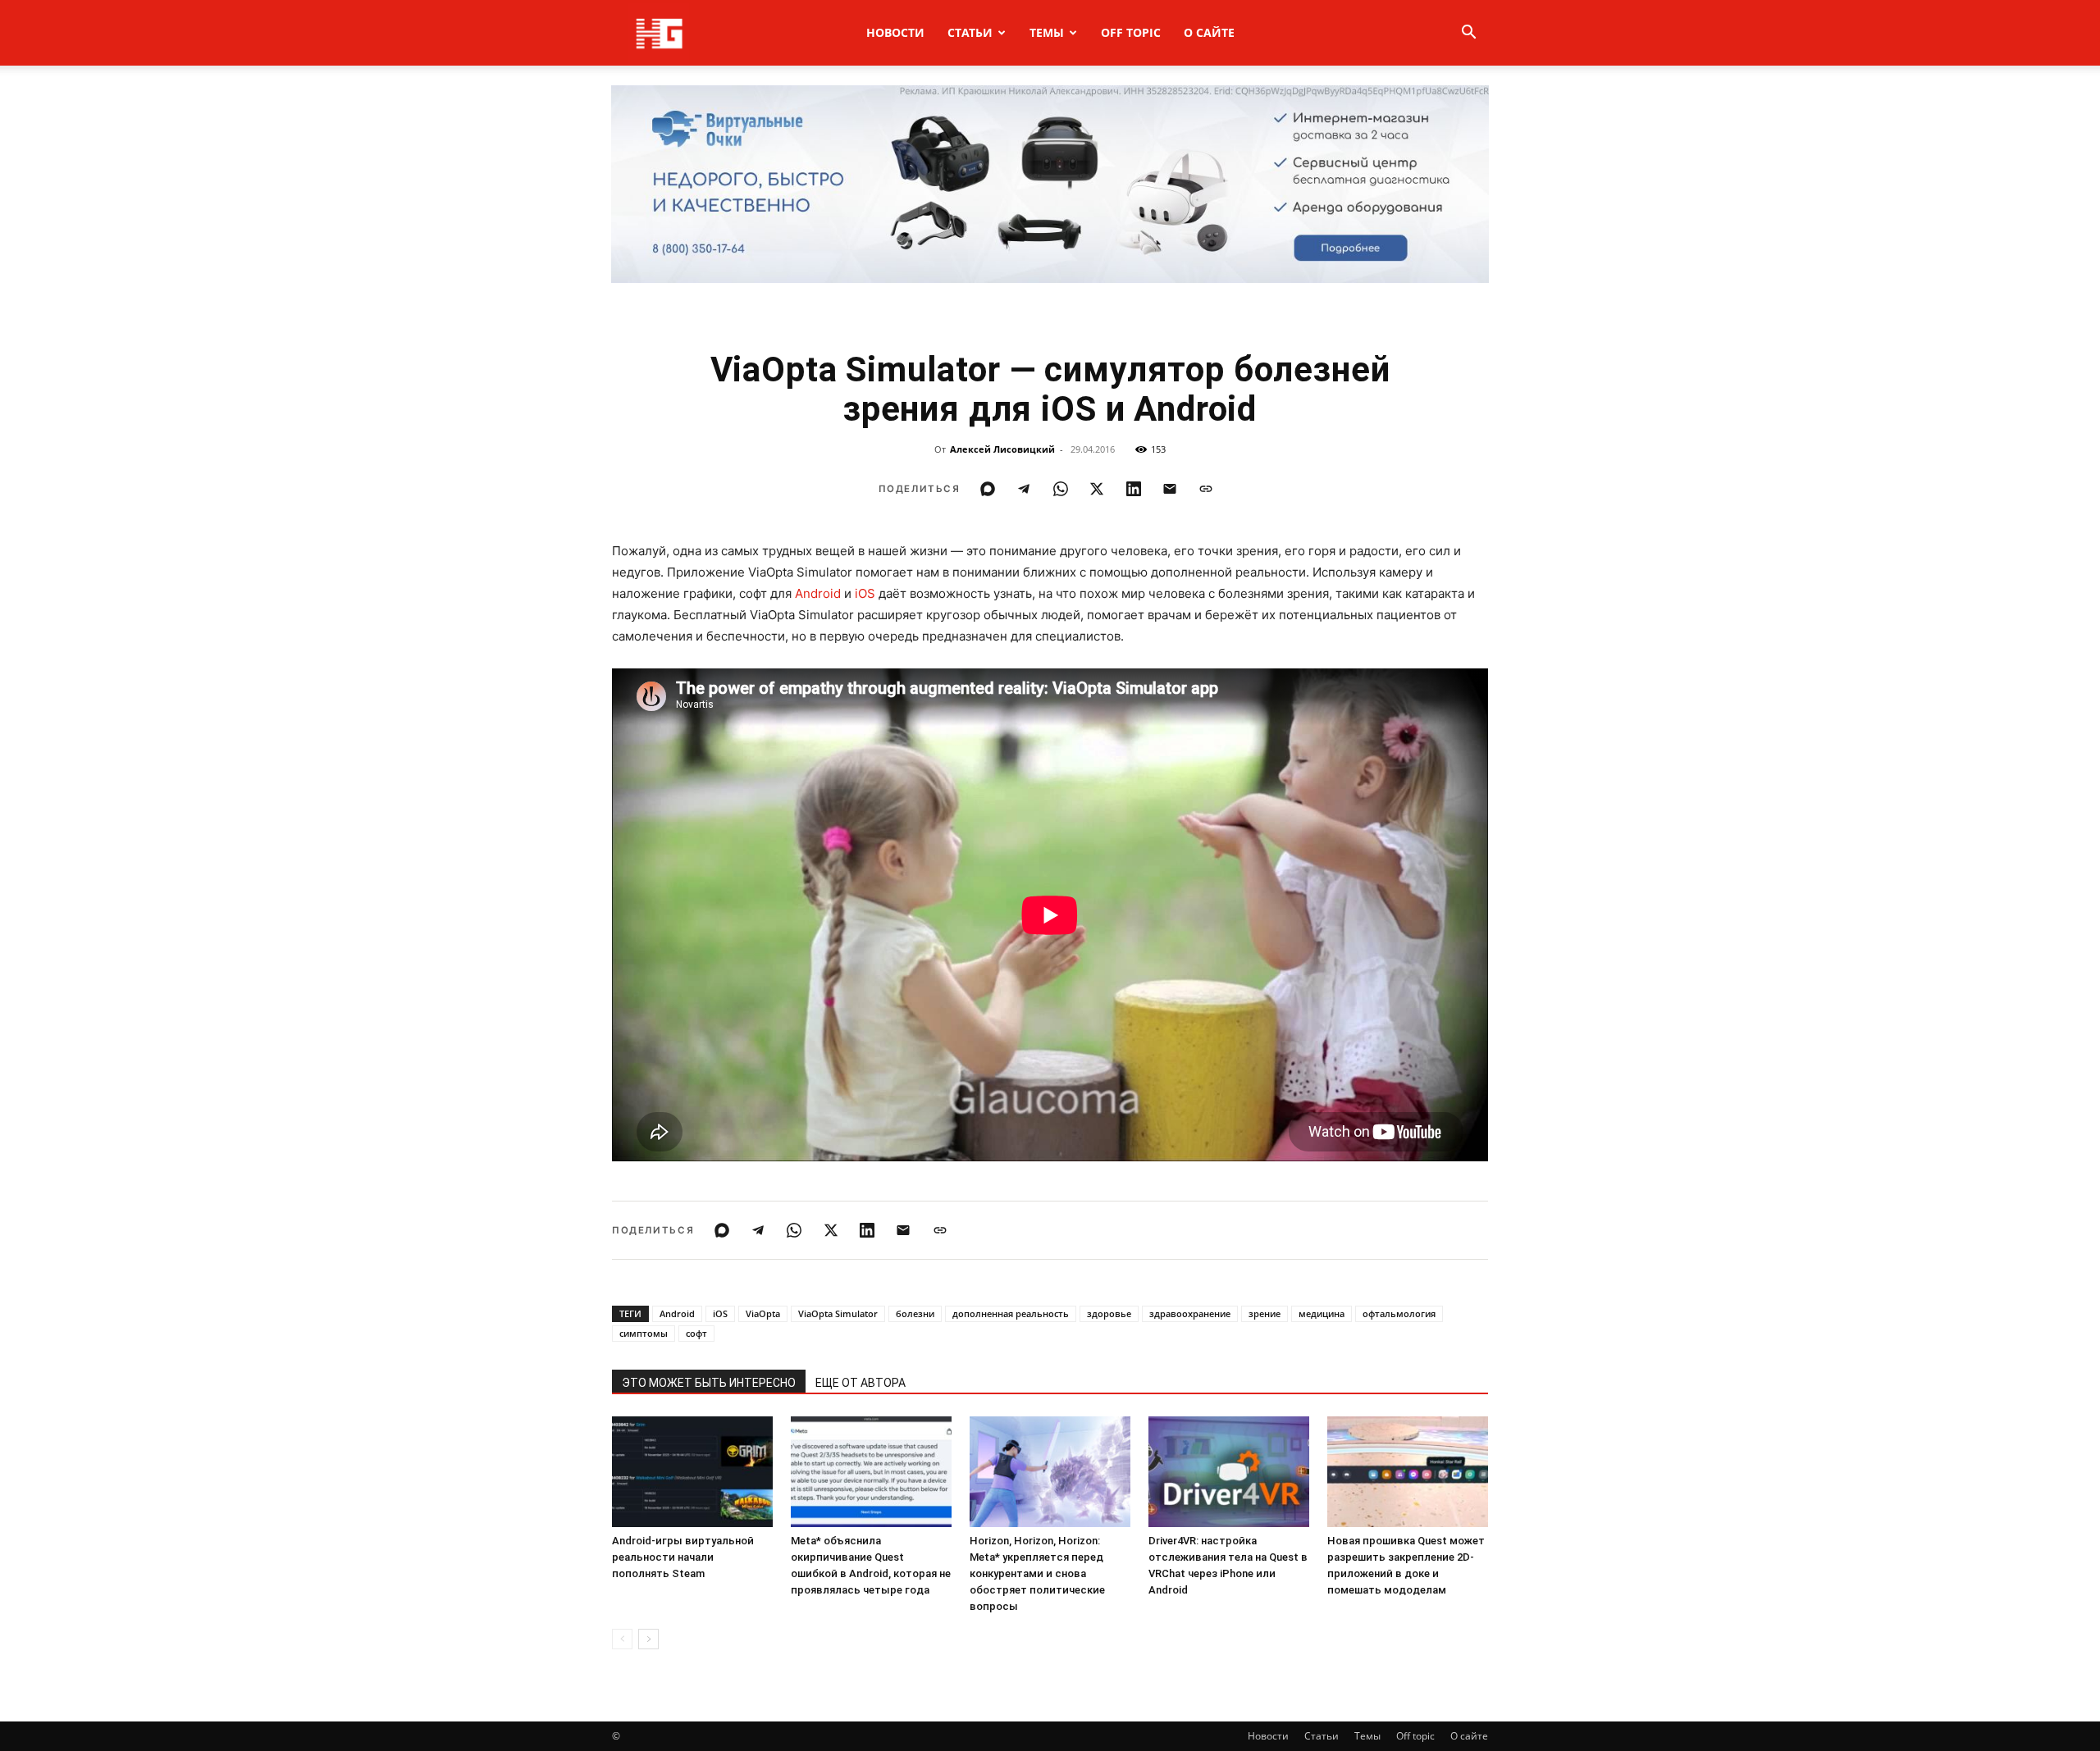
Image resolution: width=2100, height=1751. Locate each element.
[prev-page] (622, 1639)
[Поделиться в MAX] (988, 489)
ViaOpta (763, 1313)
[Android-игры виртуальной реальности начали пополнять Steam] (692, 1472)
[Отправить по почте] (1170, 489)
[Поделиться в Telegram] (1024, 489)
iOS (865, 593)
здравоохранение (1190, 1313)
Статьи (970, 32)
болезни (915, 1313)
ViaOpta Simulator (838, 1313)
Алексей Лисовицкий (1002, 449)
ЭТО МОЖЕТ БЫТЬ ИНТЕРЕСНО (709, 1383)
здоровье (1109, 1313)
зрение (1265, 1313)
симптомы (644, 1333)
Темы (1047, 32)
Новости (895, 32)
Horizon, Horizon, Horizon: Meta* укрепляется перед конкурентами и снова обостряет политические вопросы (1037, 1573)
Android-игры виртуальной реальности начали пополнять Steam (683, 1557)
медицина (1322, 1313)
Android (818, 593)
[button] (1468, 34)
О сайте (1209, 32)
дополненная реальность (1011, 1313)
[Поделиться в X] (1097, 489)
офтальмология (1399, 1313)
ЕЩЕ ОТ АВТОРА (861, 1383)
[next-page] (648, 1639)
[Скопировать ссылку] (1206, 489)
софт (696, 1333)
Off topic (1131, 32)
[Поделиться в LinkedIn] (1134, 489)
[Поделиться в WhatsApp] (1061, 489)
